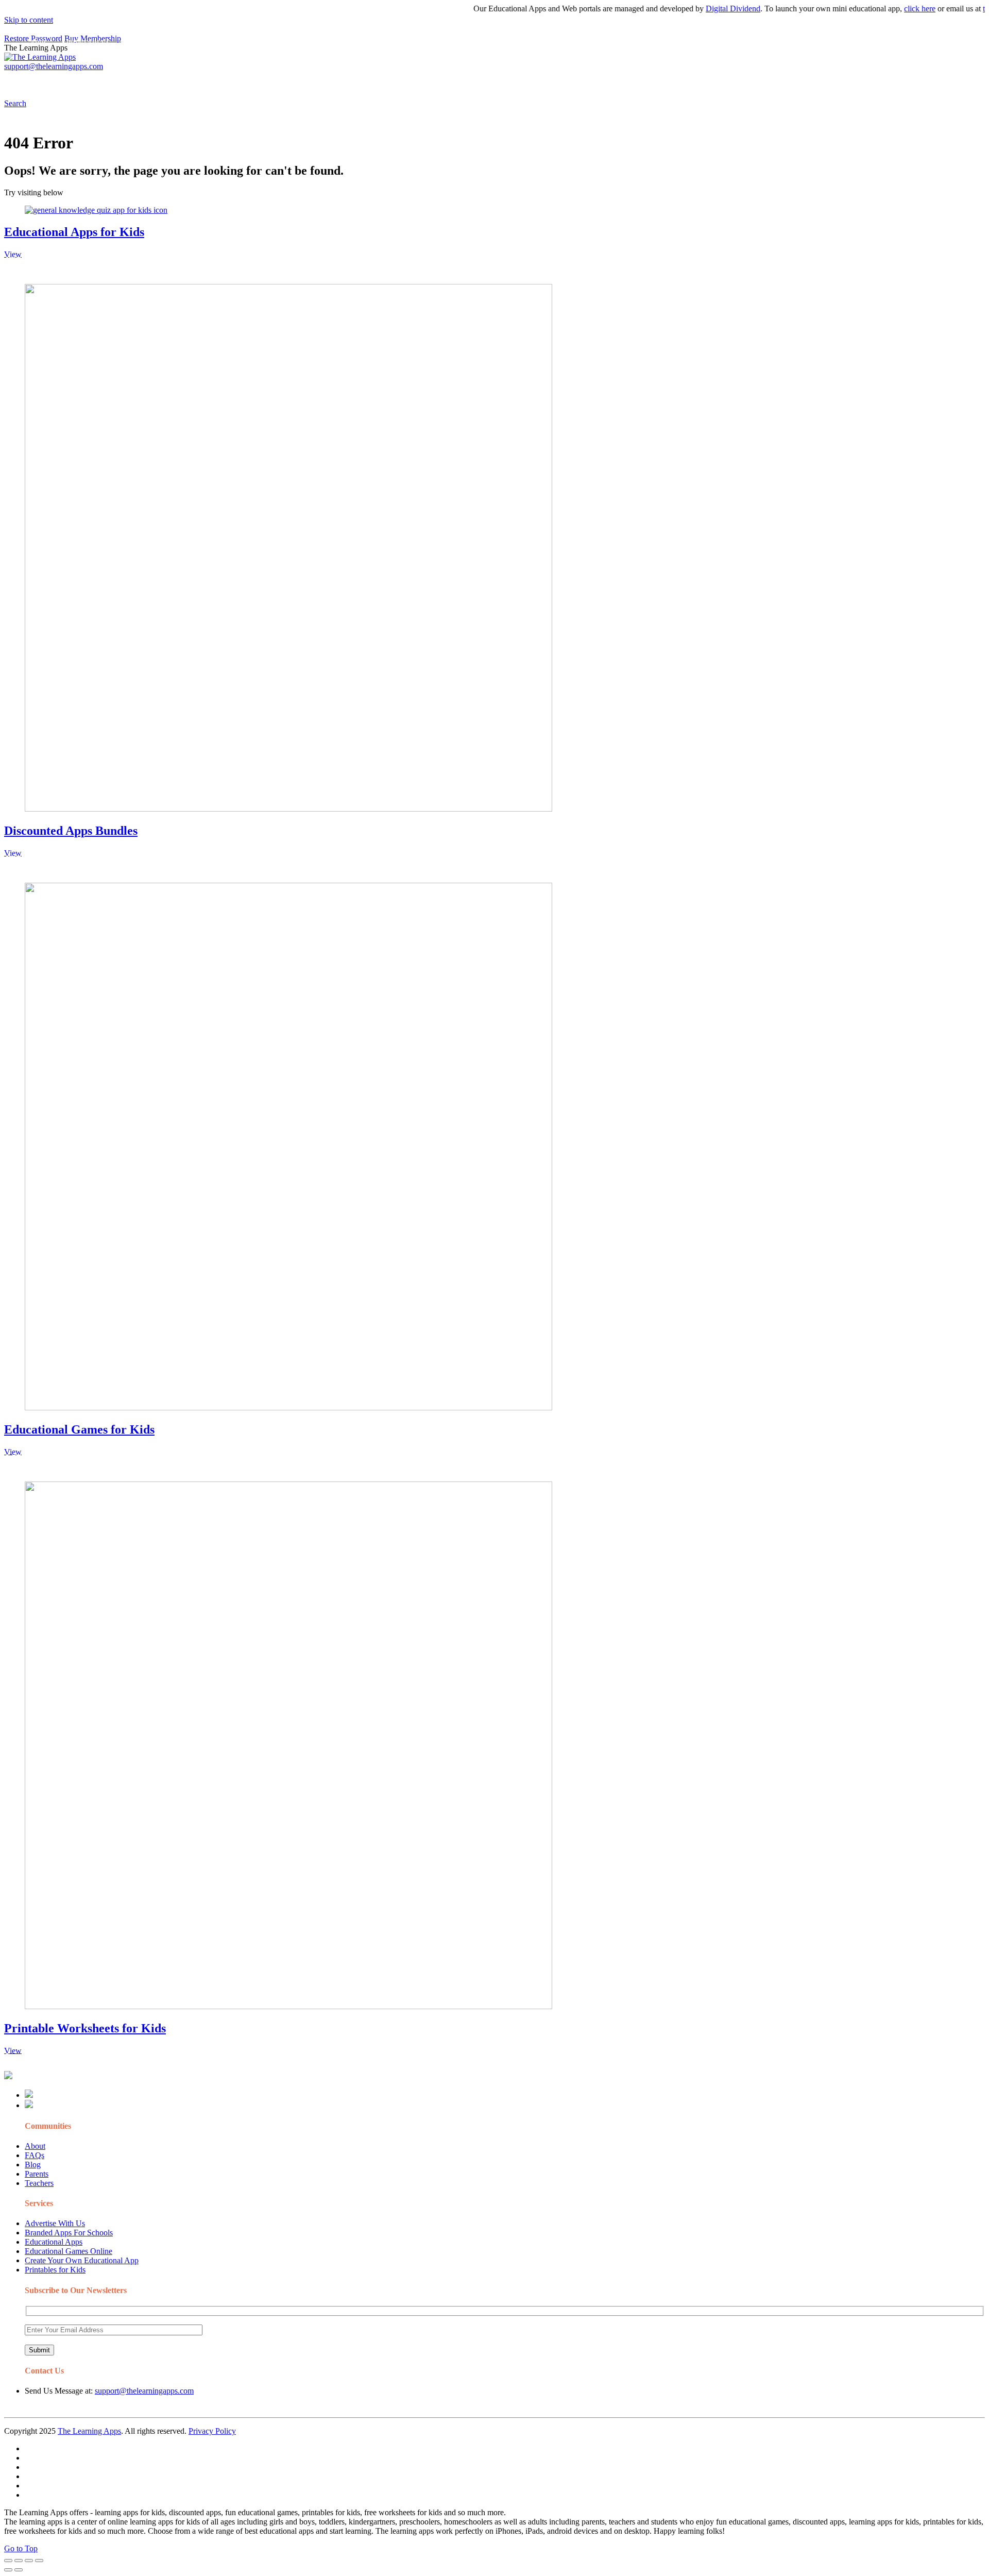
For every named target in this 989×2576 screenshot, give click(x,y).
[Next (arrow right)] (19, 2570)
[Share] (19, 2561)
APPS (39, 80)
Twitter (454, 80)
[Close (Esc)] (8, 2561)
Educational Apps (54, 2242)
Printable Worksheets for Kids (85, 2028)
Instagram (384, 80)
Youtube (421, 80)
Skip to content (29, 20)
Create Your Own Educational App (82, 2260)
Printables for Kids (55, 2270)
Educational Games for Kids (79, 1429)
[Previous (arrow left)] (8, 2570)
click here (885, 9)
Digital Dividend (698, 9)
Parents (37, 2174)
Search (522, 80)
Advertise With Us (55, 2223)
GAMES (142, 80)
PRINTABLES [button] (88, 80)
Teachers (39, 2183)
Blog (33, 2165)
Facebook (488, 80)
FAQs (35, 2155)
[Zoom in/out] (39, 2561)
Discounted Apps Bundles (71, 831)
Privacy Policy (212, 2431)
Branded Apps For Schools (69, 2233)
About (35, 2146)
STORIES (189, 80)
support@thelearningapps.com (144, 2391)
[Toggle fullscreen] (29, 2561)
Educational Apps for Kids (74, 232)
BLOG (267, 80)
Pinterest (346, 80)
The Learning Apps (89, 2431)
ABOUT (226, 80)
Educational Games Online (69, 2251)
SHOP (305, 80)
